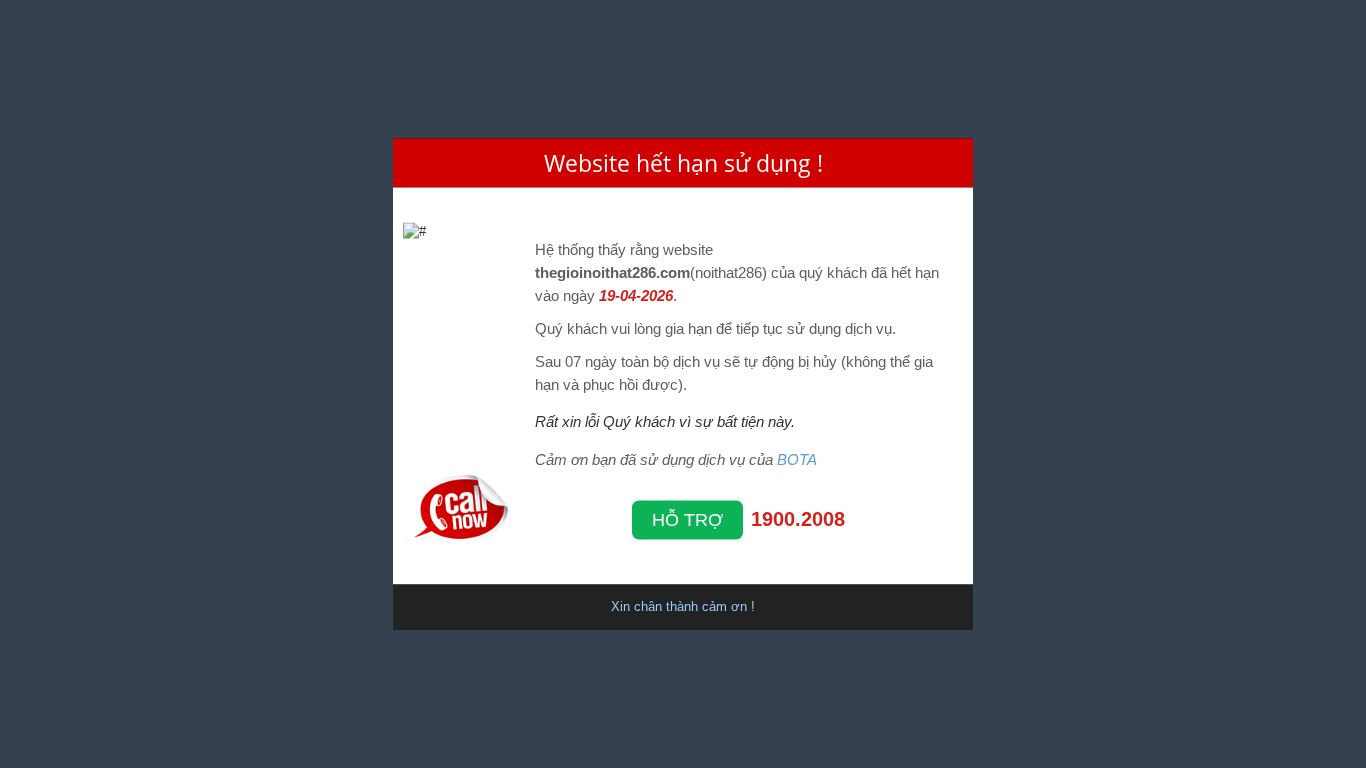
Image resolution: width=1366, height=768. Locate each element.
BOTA (797, 458)
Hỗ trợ (687, 519)
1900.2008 (798, 518)
